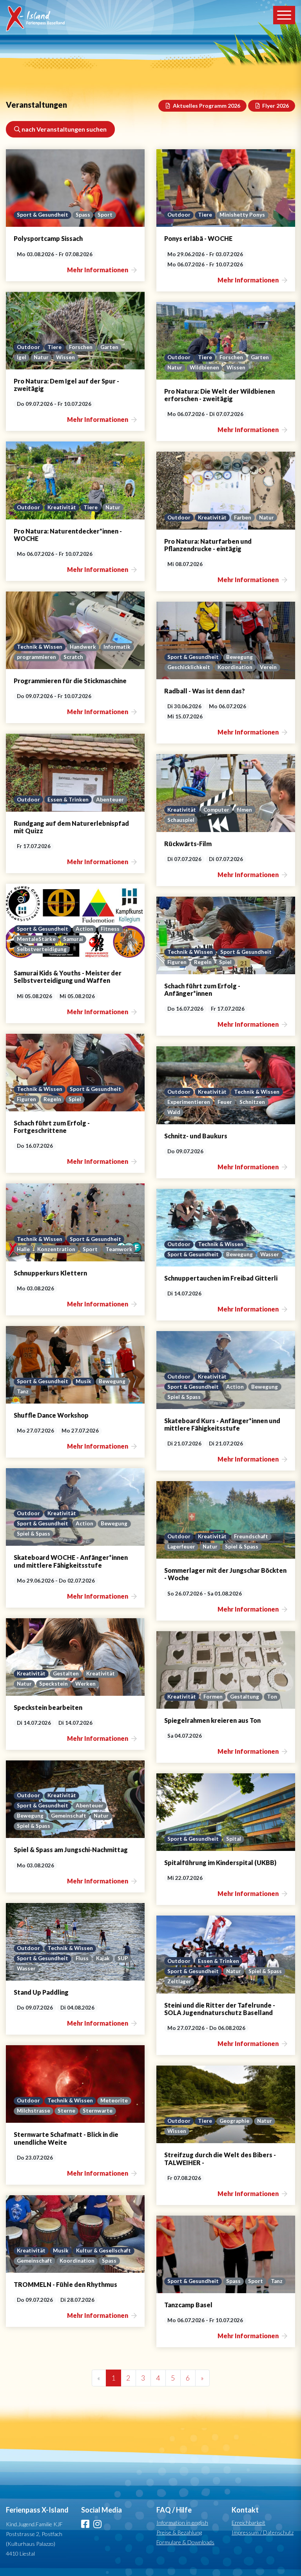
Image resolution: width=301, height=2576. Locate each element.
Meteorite (114, 2100)
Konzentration (56, 1249)
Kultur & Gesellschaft (103, 2250)
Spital (234, 1839)
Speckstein (53, 1684)
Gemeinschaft (69, 1816)
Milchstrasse (34, 2111)
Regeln (203, 962)
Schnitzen (252, 1102)
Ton (272, 1697)
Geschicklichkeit (189, 667)
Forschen (81, 347)
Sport (105, 215)
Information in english (182, 2523)
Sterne (66, 2111)
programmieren (36, 657)
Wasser (270, 1254)
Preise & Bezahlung (179, 2532)
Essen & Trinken (68, 800)
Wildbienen (204, 367)
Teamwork (119, 1249)
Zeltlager (179, 1981)
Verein (268, 667)
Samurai (73, 939)
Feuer (225, 1102)
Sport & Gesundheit (43, 215)
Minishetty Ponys (242, 215)
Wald (174, 1112)
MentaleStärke (36, 939)
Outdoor (179, 215)
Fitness (110, 929)
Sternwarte (98, 2111)
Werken (85, 1684)
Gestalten (66, 1673)
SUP (123, 1958)
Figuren (177, 962)
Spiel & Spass (184, 1397)
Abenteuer (110, 800)
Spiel (225, 962)
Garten (109, 347)
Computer (216, 810)
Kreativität (62, 507)
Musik (83, 1381)
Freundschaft (251, 1536)
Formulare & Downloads (185, 2542)
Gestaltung (245, 1697)
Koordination (235, 667)
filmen (244, 810)
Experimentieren (189, 1102)
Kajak (103, 1958)
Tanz (23, 1391)
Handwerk (83, 647)
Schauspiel (181, 820)
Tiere (205, 215)
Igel (22, 357)
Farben (243, 517)
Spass (83, 215)
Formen (213, 1697)
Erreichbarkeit (248, 2523)
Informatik (117, 647)
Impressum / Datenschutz (263, 2532)
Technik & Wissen (40, 647)
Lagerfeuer (181, 1547)
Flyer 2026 (275, 106)
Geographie (234, 2121)
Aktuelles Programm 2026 (206, 106)
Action (84, 929)
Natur (41, 357)
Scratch (73, 657)
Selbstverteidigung (42, 949)
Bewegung (239, 657)
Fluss (82, 1958)
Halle (23, 1249)
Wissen (65, 357)
